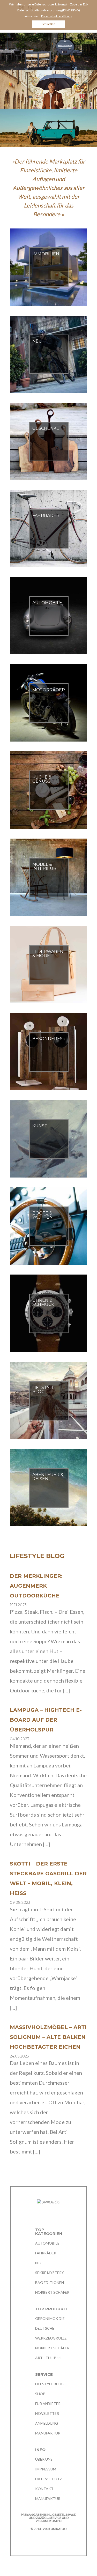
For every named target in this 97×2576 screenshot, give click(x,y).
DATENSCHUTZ (49, 2479)
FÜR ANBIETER (48, 2404)
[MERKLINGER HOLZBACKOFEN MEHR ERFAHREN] (48, 51)
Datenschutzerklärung (57, 16)
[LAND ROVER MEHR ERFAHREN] (48, 128)
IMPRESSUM (46, 2469)
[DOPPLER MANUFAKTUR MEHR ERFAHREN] (48, 89)
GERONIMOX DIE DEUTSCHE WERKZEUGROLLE (51, 2328)
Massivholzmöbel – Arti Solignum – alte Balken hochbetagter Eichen (48, 2037)
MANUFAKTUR (48, 2433)
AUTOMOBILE (47, 2243)
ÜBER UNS (44, 2459)
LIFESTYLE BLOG (49, 2384)
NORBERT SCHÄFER (52, 2292)
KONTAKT (44, 2489)
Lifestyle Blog (37, 1556)
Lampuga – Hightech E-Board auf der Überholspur (46, 1720)
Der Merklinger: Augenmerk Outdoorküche (36, 1586)
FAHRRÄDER (46, 2253)
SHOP (40, 2394)
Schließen (48, 24)
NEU (39, 2263)
